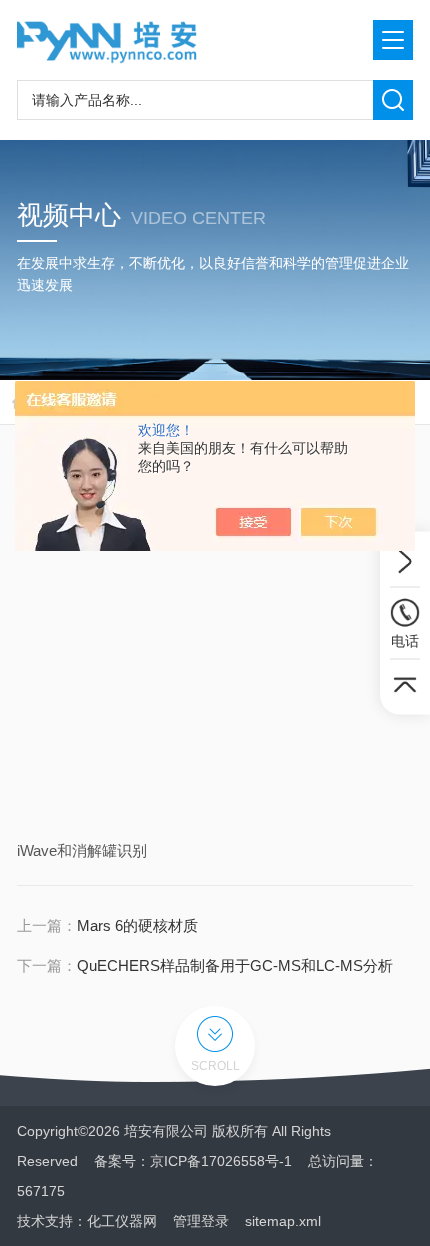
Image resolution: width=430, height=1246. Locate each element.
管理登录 (201, 1221)
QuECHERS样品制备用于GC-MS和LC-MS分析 (235, 965)
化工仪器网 (122, 1221)
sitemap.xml (283, 1221)
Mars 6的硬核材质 (137, 925)
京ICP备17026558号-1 (221, 1161)
